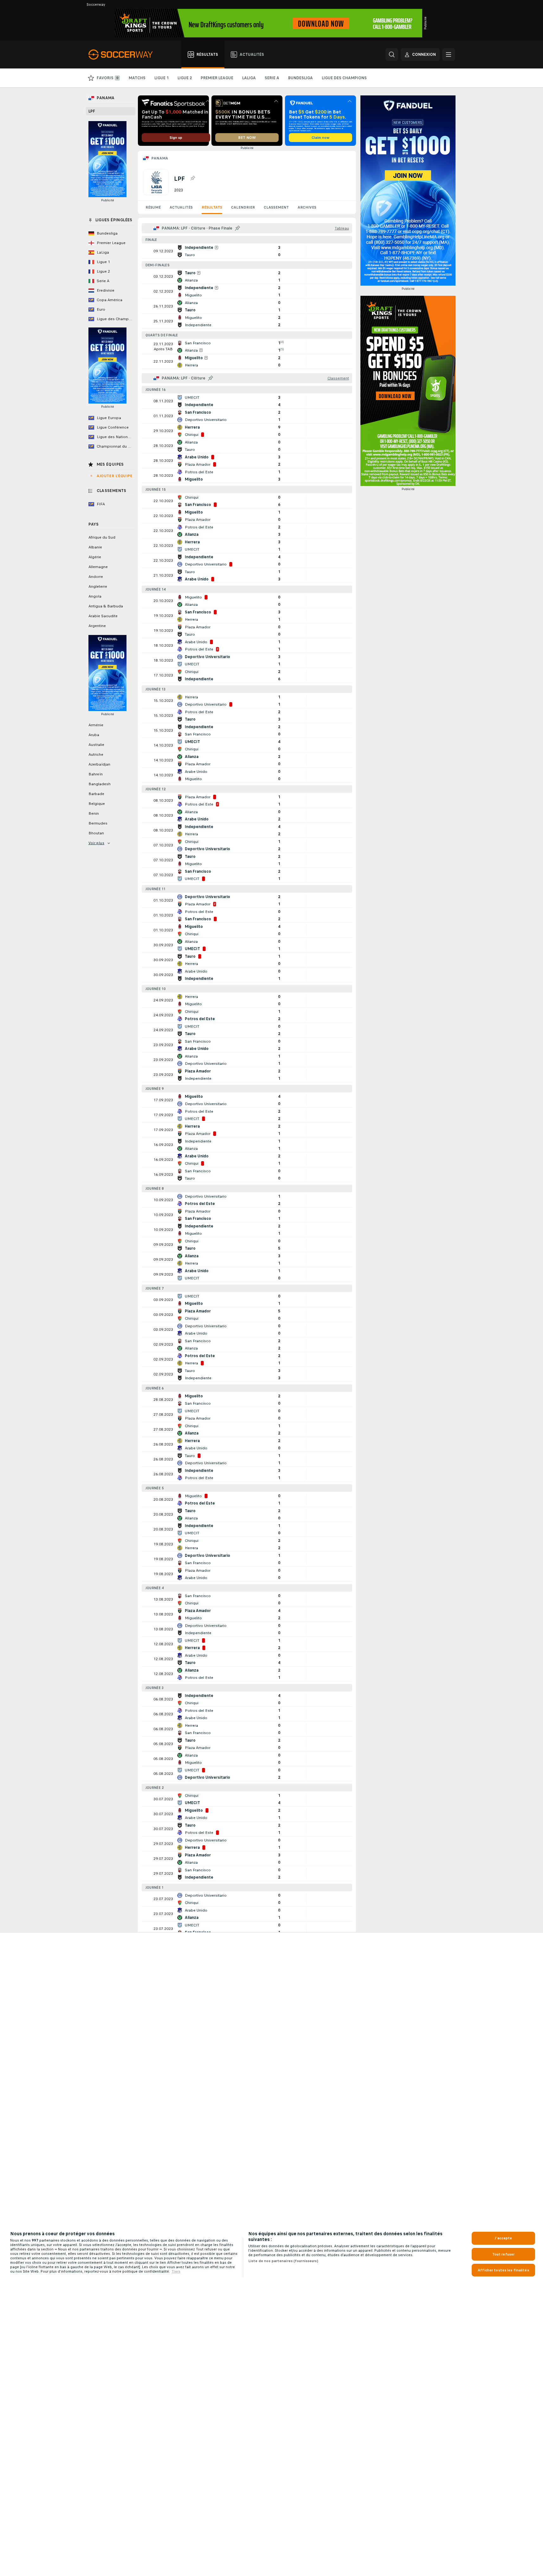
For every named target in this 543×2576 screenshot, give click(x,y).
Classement (276, 207)
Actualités (181, 207)
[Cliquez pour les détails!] (247, 251)
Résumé (153, 207)
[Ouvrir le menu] (449, 55)
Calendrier (243, 207)
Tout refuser (503, 2254)
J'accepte (503, 2238)
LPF (92, 111)
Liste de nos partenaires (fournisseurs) (283, 2261)
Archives (307, 207)
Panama (160, 158)
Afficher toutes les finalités (503, 2270)
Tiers (176, 2271)
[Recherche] (392, 55)
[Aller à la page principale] (124, 55)
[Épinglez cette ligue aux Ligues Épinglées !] (192, 178)
